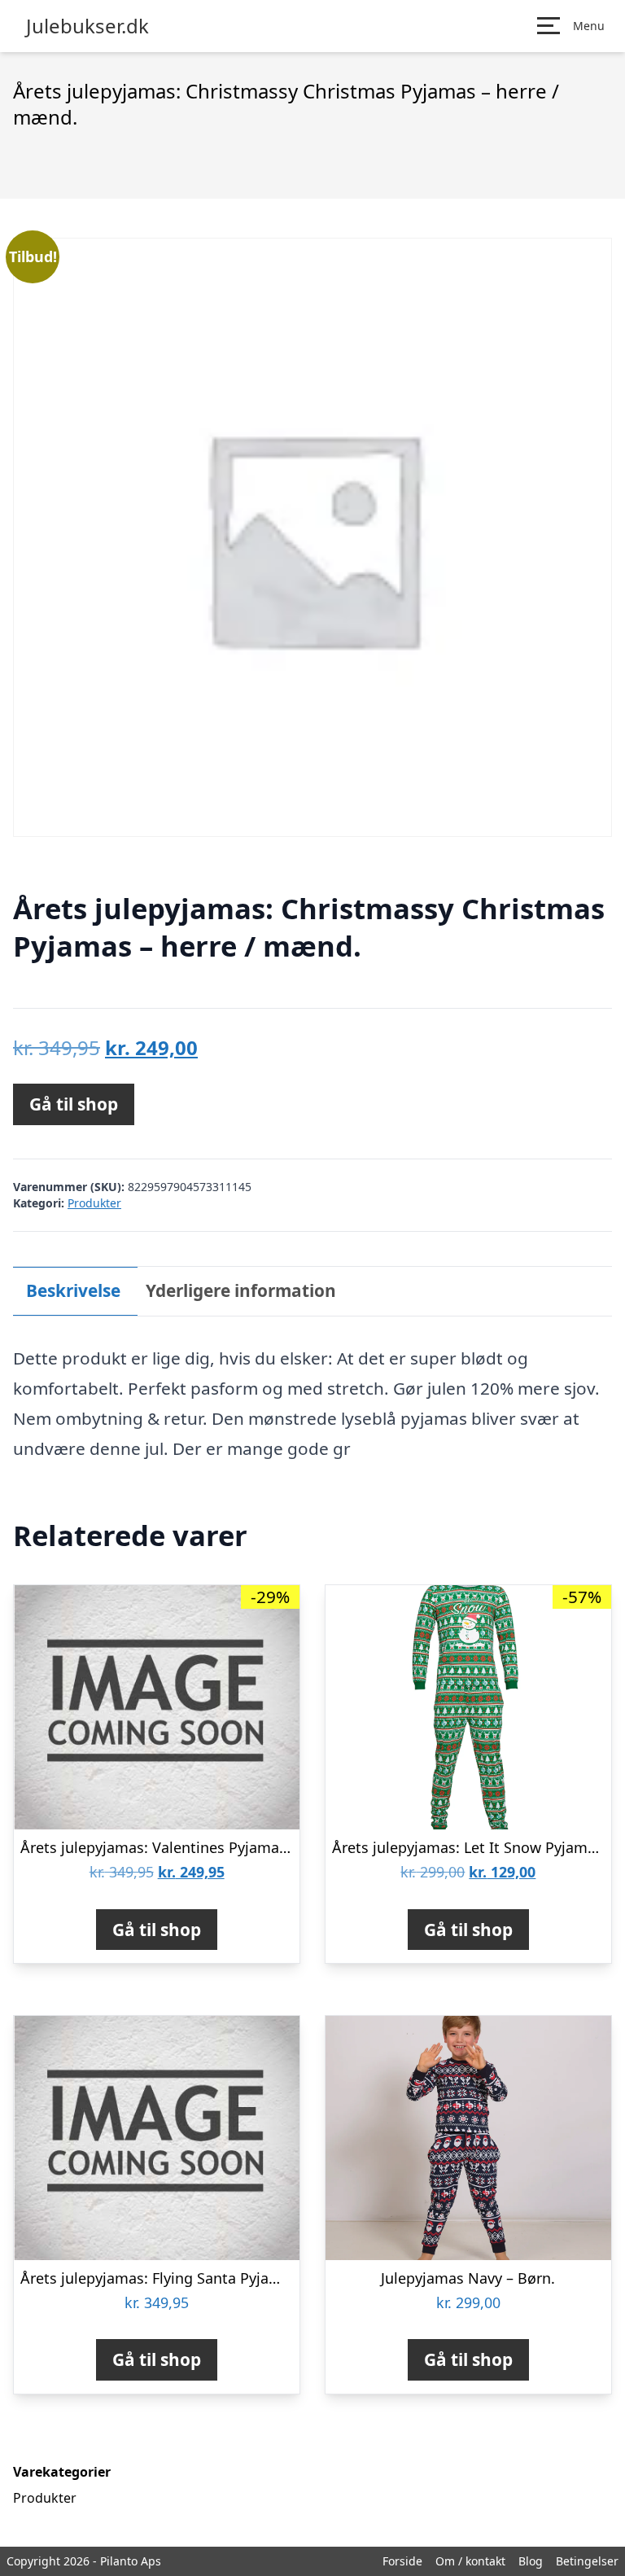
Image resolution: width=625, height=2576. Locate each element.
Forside (402, 2561)
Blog (531, 2561)
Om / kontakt (470, 2561)
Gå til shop (74, 1104)
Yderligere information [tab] (241, 1290)
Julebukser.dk (87, 26)
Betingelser (587, 2561)
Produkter (94, 1203)
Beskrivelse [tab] (73, 1290)
